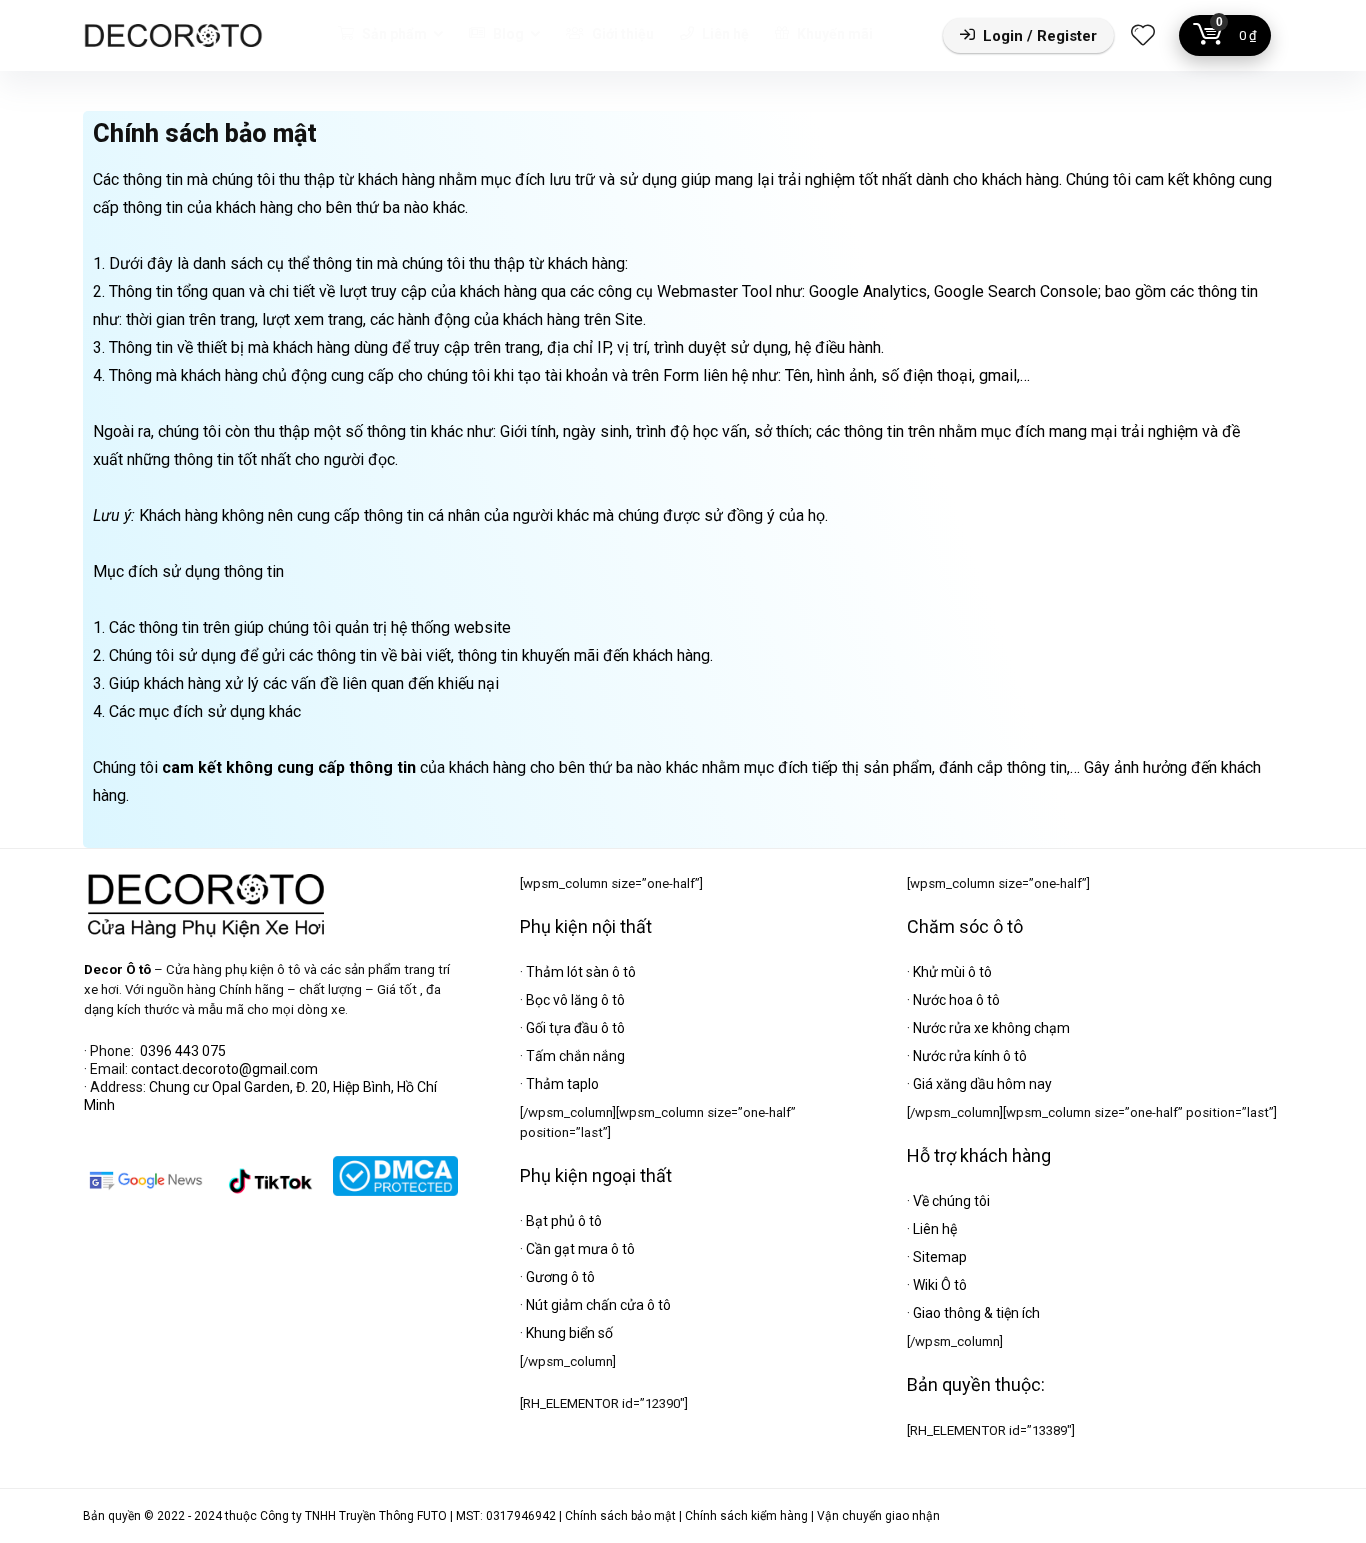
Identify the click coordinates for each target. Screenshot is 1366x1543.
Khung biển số (569, 1333)
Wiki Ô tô (940, 1285)
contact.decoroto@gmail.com (224, 1069)
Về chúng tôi (951, 1201)
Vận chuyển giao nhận (878, 1516)
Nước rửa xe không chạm (991, 1028)
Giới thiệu (621, 34)
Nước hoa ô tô (956, 1000)
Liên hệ (724, 34)
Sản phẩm (393, 34)
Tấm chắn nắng (575, 1056)
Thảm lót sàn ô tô (581, 972)
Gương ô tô (560, 1277)
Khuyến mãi (833, 34)
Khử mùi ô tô (952, 972)
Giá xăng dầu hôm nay (982, 1084)
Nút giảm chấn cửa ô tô (598, 1305)
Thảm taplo (562, 1084)
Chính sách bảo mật (620, 1516)
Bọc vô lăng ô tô (575, 1000)
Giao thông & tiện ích (976, 1313)
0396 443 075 (183, 1051)
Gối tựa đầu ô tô (575, 1028)
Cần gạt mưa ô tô (580, 1249)
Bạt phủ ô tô (564, 1221)
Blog (507, 34)
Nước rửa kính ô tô (970, 1056)
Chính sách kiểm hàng (746, 1516)
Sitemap (940, 1257)
